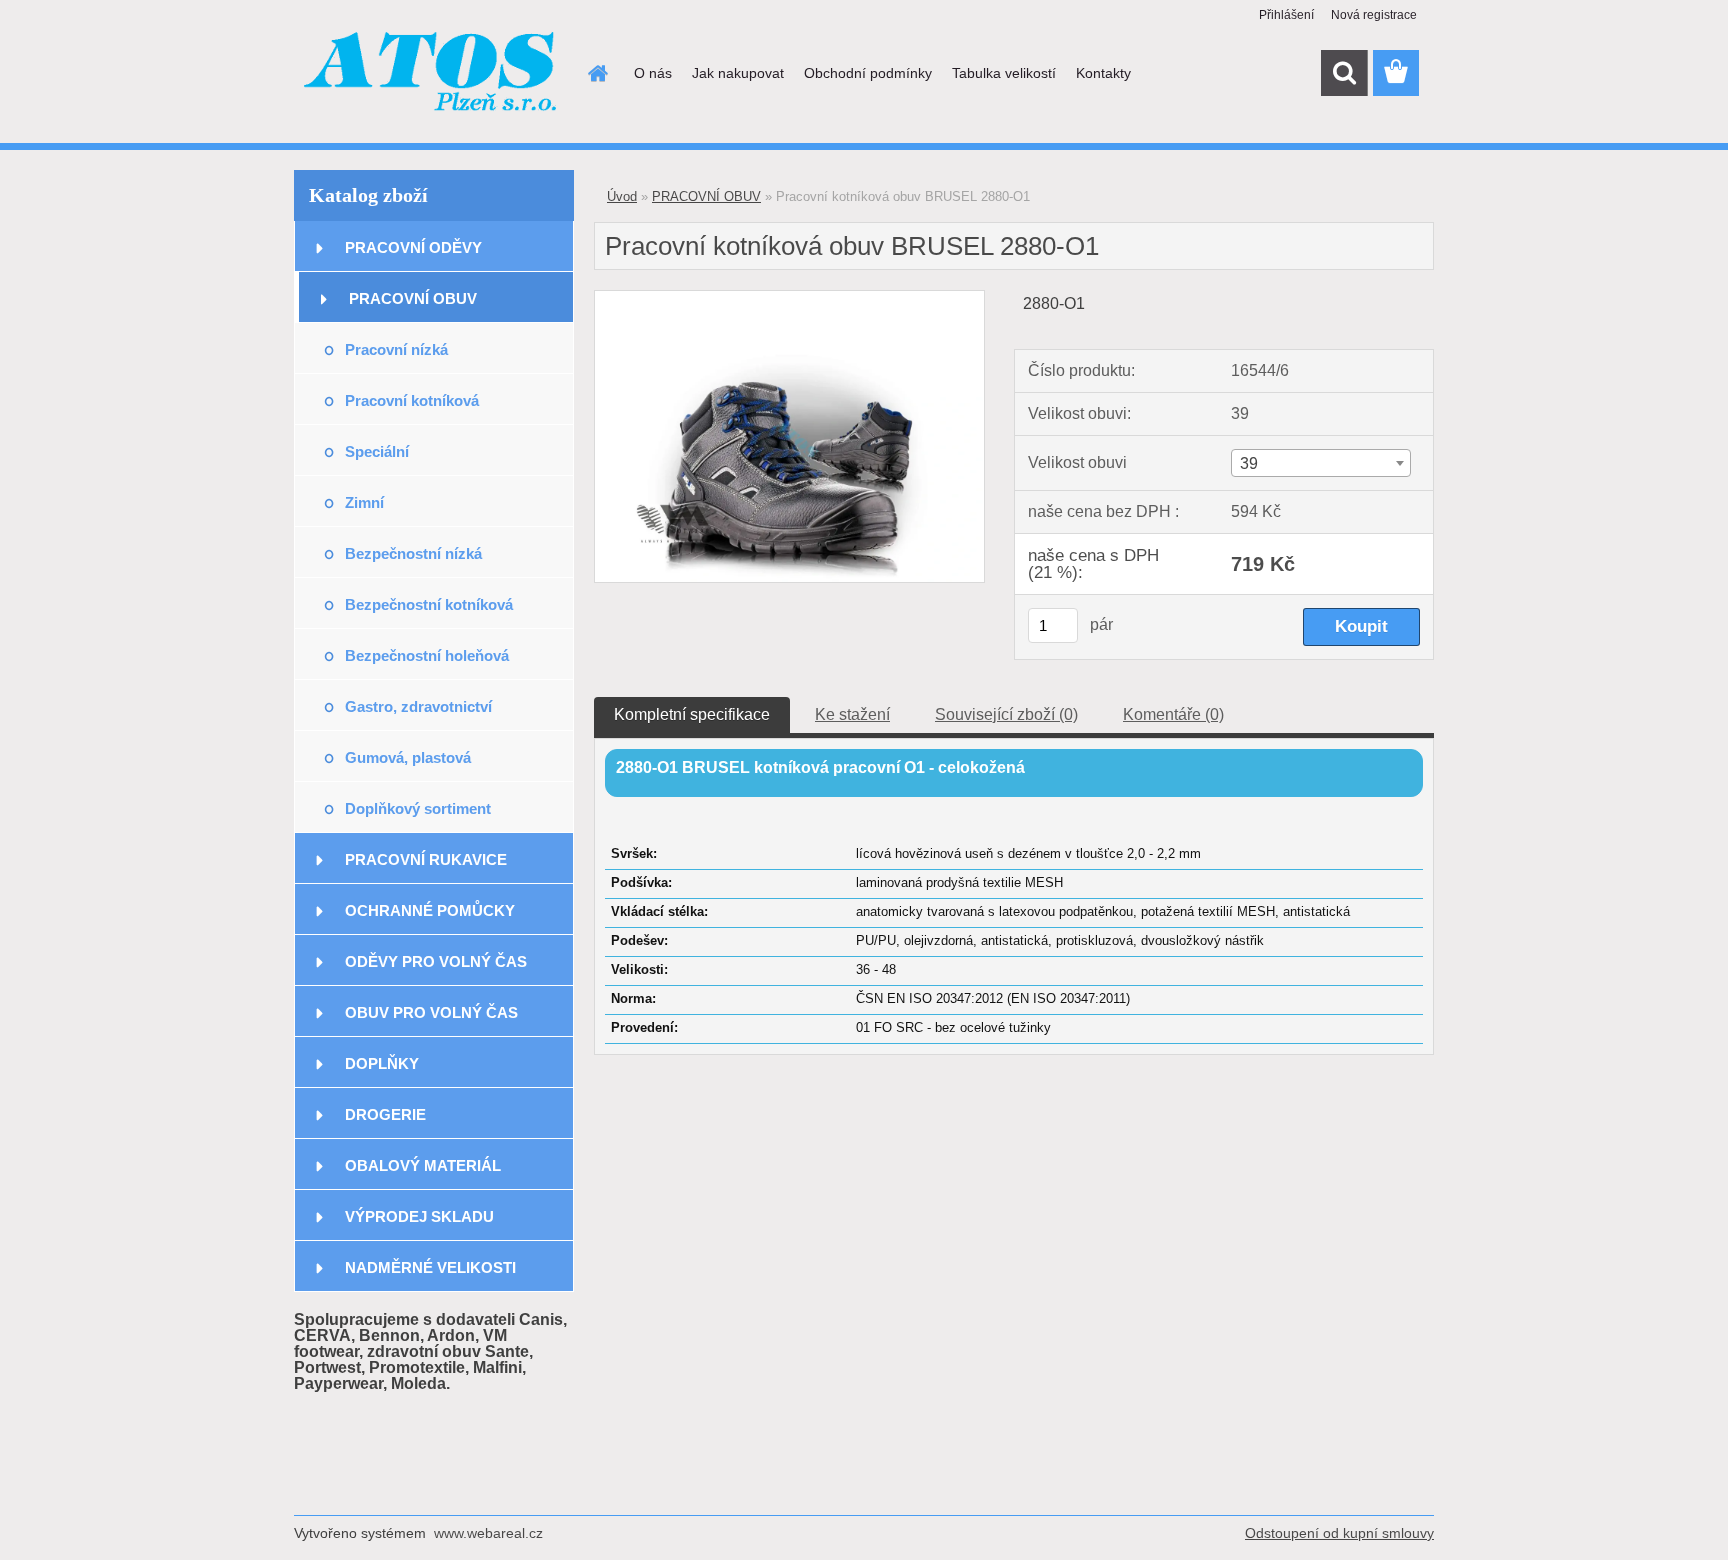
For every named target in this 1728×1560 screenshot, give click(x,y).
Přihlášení (1286, 15)
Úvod (622, 196)
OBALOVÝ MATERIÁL (423, 1165)
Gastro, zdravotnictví (418, 706)
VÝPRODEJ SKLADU (419, 1216)
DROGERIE (385, 1114)
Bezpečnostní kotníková (429, 604)
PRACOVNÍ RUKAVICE (426, 859)
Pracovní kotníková (412, 400)
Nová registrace (1374, 15)
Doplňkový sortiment (418, 808)
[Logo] (431, 74)
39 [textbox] (1249, 463)
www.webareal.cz (488, 1533)
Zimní (364, 502)
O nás (653, 73)
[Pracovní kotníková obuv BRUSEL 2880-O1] (789, 298)
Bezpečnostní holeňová (427, 655)
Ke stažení (852, 714)
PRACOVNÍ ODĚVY (413, 247)
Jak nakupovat (738, 73)
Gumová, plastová (408, 757)
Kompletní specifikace (692, 714)
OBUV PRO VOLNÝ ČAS (431, 1012)
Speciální (377, 451)
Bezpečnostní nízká (413, 553)
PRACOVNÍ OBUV (413, 298)
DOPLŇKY (382, 1063)
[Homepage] (596, 73)
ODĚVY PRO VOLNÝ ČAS (436, 961)
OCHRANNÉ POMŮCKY (430, 910)
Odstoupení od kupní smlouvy (1339, 1533)
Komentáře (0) (1173, 714)
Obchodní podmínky (868, 73)
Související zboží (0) (1006, 714)
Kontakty (1103, 73)
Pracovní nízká (396, 349)
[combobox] (1320, 463)
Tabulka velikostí (1004, 73)
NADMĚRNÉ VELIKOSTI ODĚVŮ (430, 1275)
